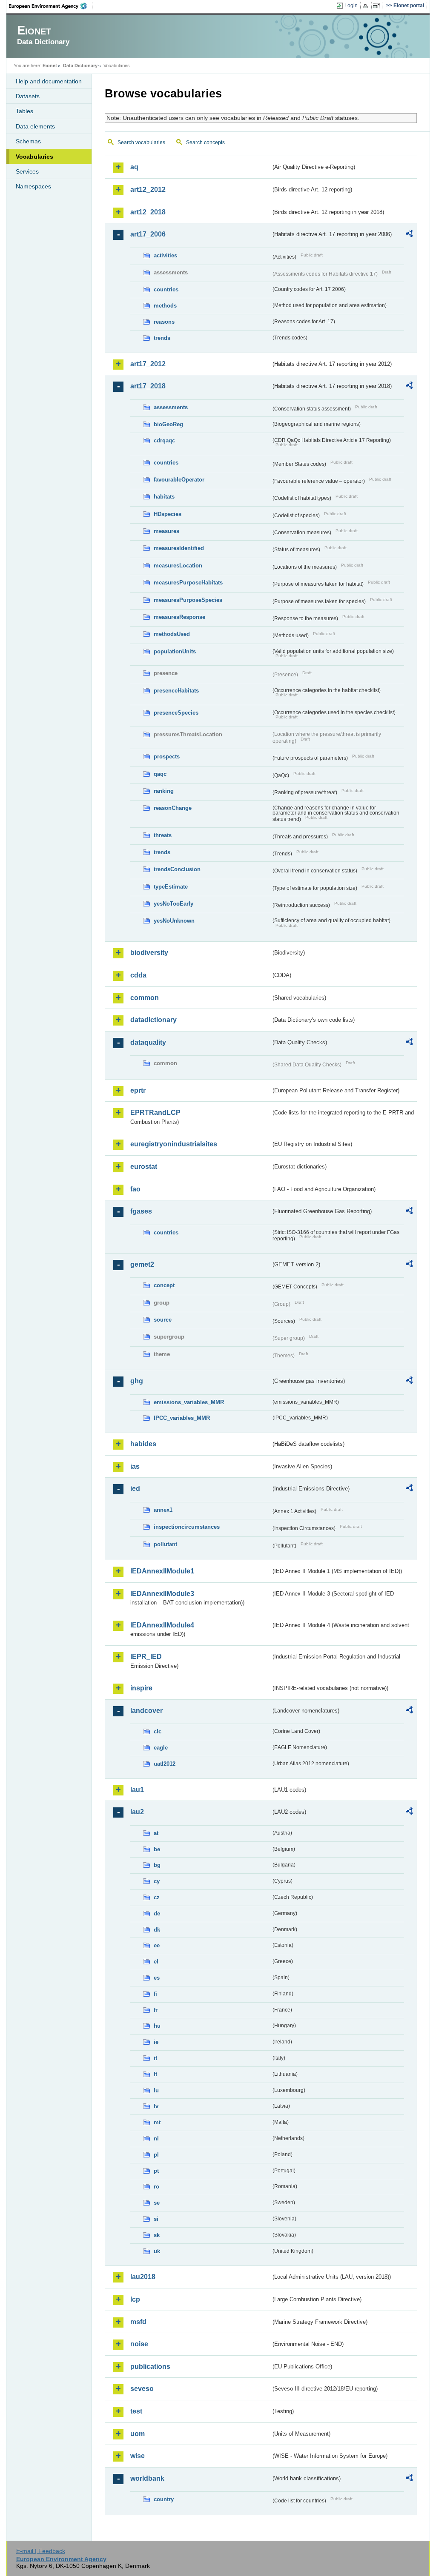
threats (163, 835)
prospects (167, 757)
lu (156, 2090)
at (156, 1833)
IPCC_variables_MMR (182, 1418)
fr (156, 2010)
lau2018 (143, 2277)
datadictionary (153, 1020)
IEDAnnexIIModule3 (162, 1594)
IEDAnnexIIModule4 (162, 1625)
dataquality (148, 1042)
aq (134, 167)
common (145, 998)
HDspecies (168, 514)
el (156, 1962)
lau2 (137, 1812)
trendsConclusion (177, 869)
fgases (141, 1211)
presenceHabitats (176, 691)
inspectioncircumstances (187, 1527)
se (157, 2203)
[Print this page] (367, 6)
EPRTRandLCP (155, 1113)
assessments (171, 407)
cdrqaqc (164, 440)
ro (156, 2187)
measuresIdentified (179, 548)
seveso (142, 2389)
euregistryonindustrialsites (174, 1144)
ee (157, 1945)
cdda (138, 975)
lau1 (137, 1790)
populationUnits (175, 651)
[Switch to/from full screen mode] (378, 6)
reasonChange (173, 808)
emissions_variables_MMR (189, 1402)
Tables (24, 111)
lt (155, 2074)
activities (165, 255)
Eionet (50, 66)
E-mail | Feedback (41, 2551)
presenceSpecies (176, 713)
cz (157, 1897)
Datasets (28, 96)
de (157, 1913)
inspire (141, 1688)
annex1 (163, 1510)
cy (157, 1881)
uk (157, 2251)
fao (135, 1189)
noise (139, 2344)
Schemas (28, 141)
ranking (164, 791)
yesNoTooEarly (174, 904)
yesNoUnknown (174, 921)
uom (138, 2434)
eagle (161, 1748)
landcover (146, 1711)
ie (156, 2042)
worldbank (147, 2478)
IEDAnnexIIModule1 (162, 1571)
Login (351, 6)
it (155, 2058)
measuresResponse (179, 617)
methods (165, 306)
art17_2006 (148, 234)
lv (156, 2106)
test (136, 2411)
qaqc (160, 774)
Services (27, 171)
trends (162, 338)
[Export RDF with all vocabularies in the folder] (409, 235)
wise (138, 2456)
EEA (51, 6)
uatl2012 (165, 1764)
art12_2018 (148, 212)
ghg (137, 1381)
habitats (164, 497)
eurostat (144, 1167)
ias (135, 1466)
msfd (138, 2322)
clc (158, 1731)
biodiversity (149, 953)
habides (143, 1444)
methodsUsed (172, 634)
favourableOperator (179, 480)
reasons (164, 322)
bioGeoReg (168, 424)
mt (157, 2122)
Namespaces (33, 186)
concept (164, 1285)
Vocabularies (34, 157)
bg (157, 1865)
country (164, 2499)
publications (150, 2367)
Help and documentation (49, 81)
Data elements (35, 126)
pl (156, 2155)
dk (157, 1930)
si (156, 2219)
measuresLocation (178, 566)
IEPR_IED (146, 1657)
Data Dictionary (80, 66)
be (157, 1849)
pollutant (165, 1544)
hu (157, 2026)
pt (156, 2171)
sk (157, 2235)
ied (135, 1489)
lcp (135, 2299)
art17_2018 (148, 386)
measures (166, 531)
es (157, 1978)
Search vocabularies (141, 142)
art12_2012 (148, 189)
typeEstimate (171, 887)
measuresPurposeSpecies (188, 600)
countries (166, 289)
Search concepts (205, 142)
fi (155, 1994)
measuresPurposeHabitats (188, 583)
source (163, 1320)
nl (156, 2139)
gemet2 (142, 1264)
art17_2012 (148, 364)
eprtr (138, 1090)
